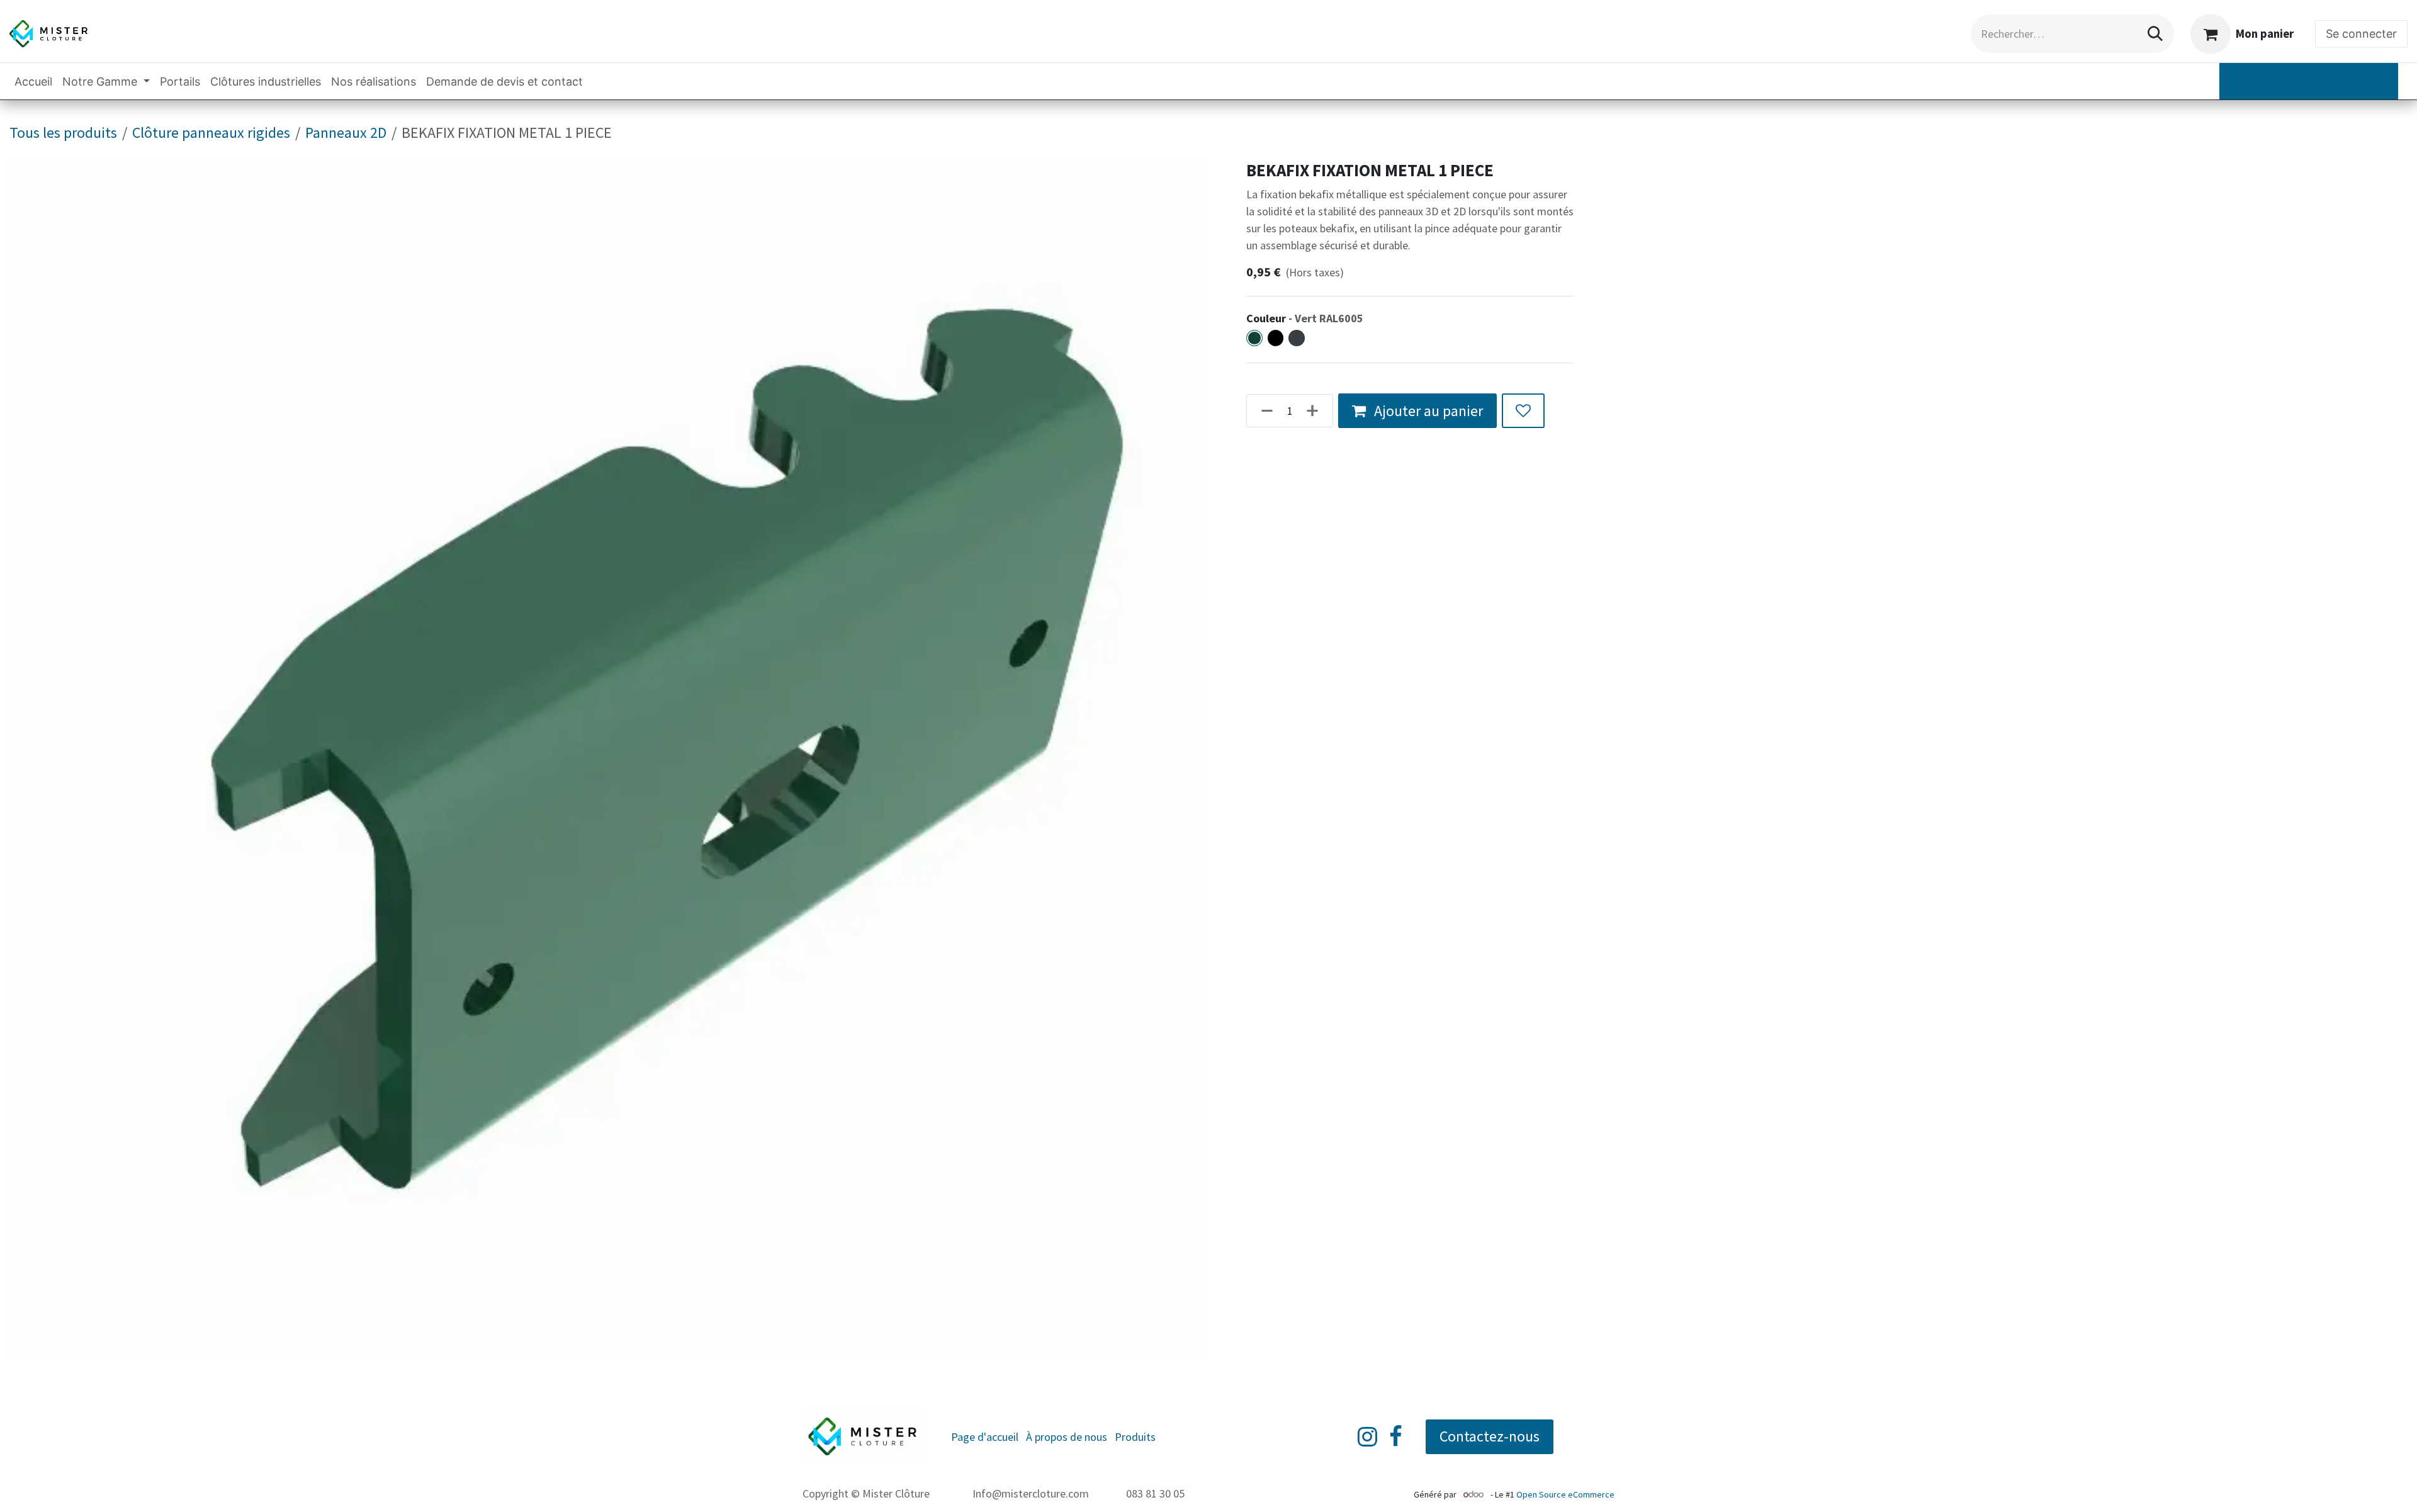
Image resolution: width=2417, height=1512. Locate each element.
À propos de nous (1067, 1437)
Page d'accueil (985, 1437)
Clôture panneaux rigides (211, 133)
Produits (1135, 1437)
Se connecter (2361, 34)
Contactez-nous (1490, 1436)
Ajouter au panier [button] (1427, 411)
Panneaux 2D (346, 133)
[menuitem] (33, 82)
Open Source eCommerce (1565, 1494)
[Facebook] (1396, 1436)
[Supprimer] (1263, 411)
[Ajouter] (1316, 411)
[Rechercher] (2155, 34)
